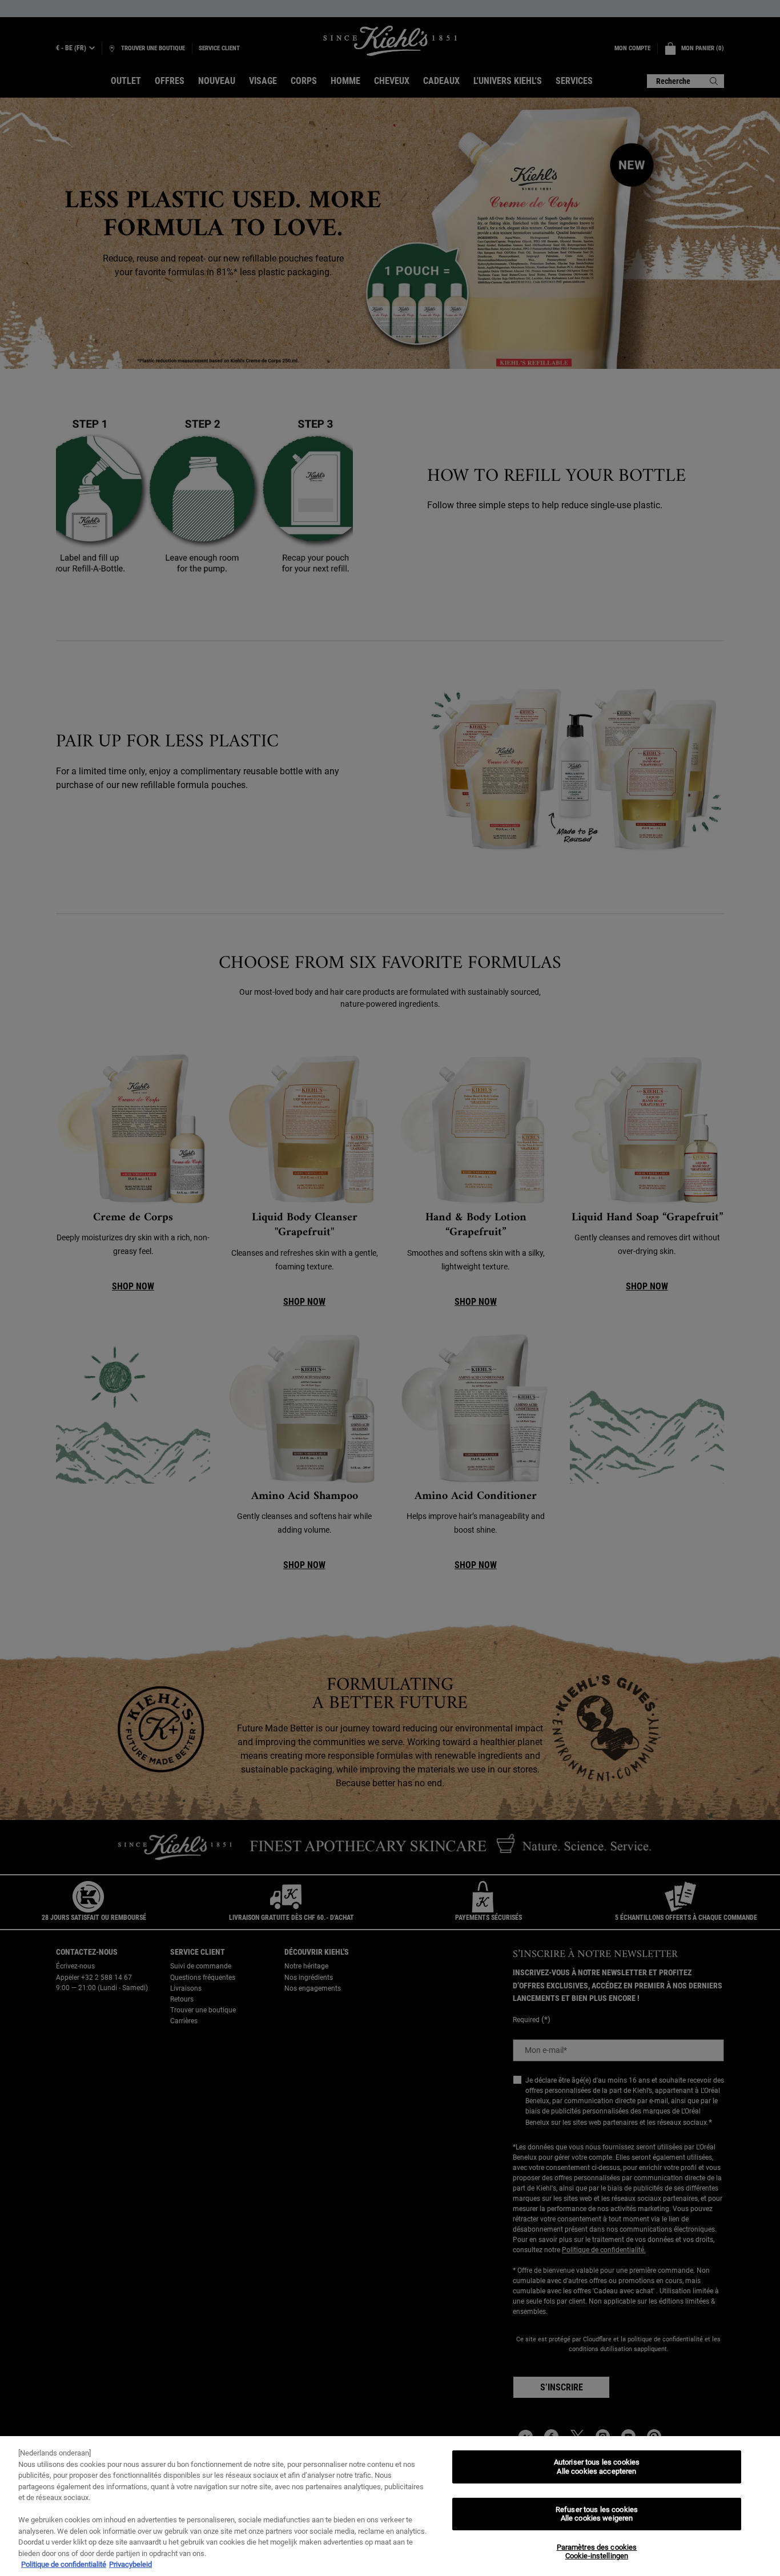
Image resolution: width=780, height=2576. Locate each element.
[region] (390, 2506)
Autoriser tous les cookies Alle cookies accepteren (597, 2467)
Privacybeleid (130, 2564)
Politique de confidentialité (64, 2564)
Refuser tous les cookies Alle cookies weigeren (597, 2514)
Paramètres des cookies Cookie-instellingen (597, 2552)
